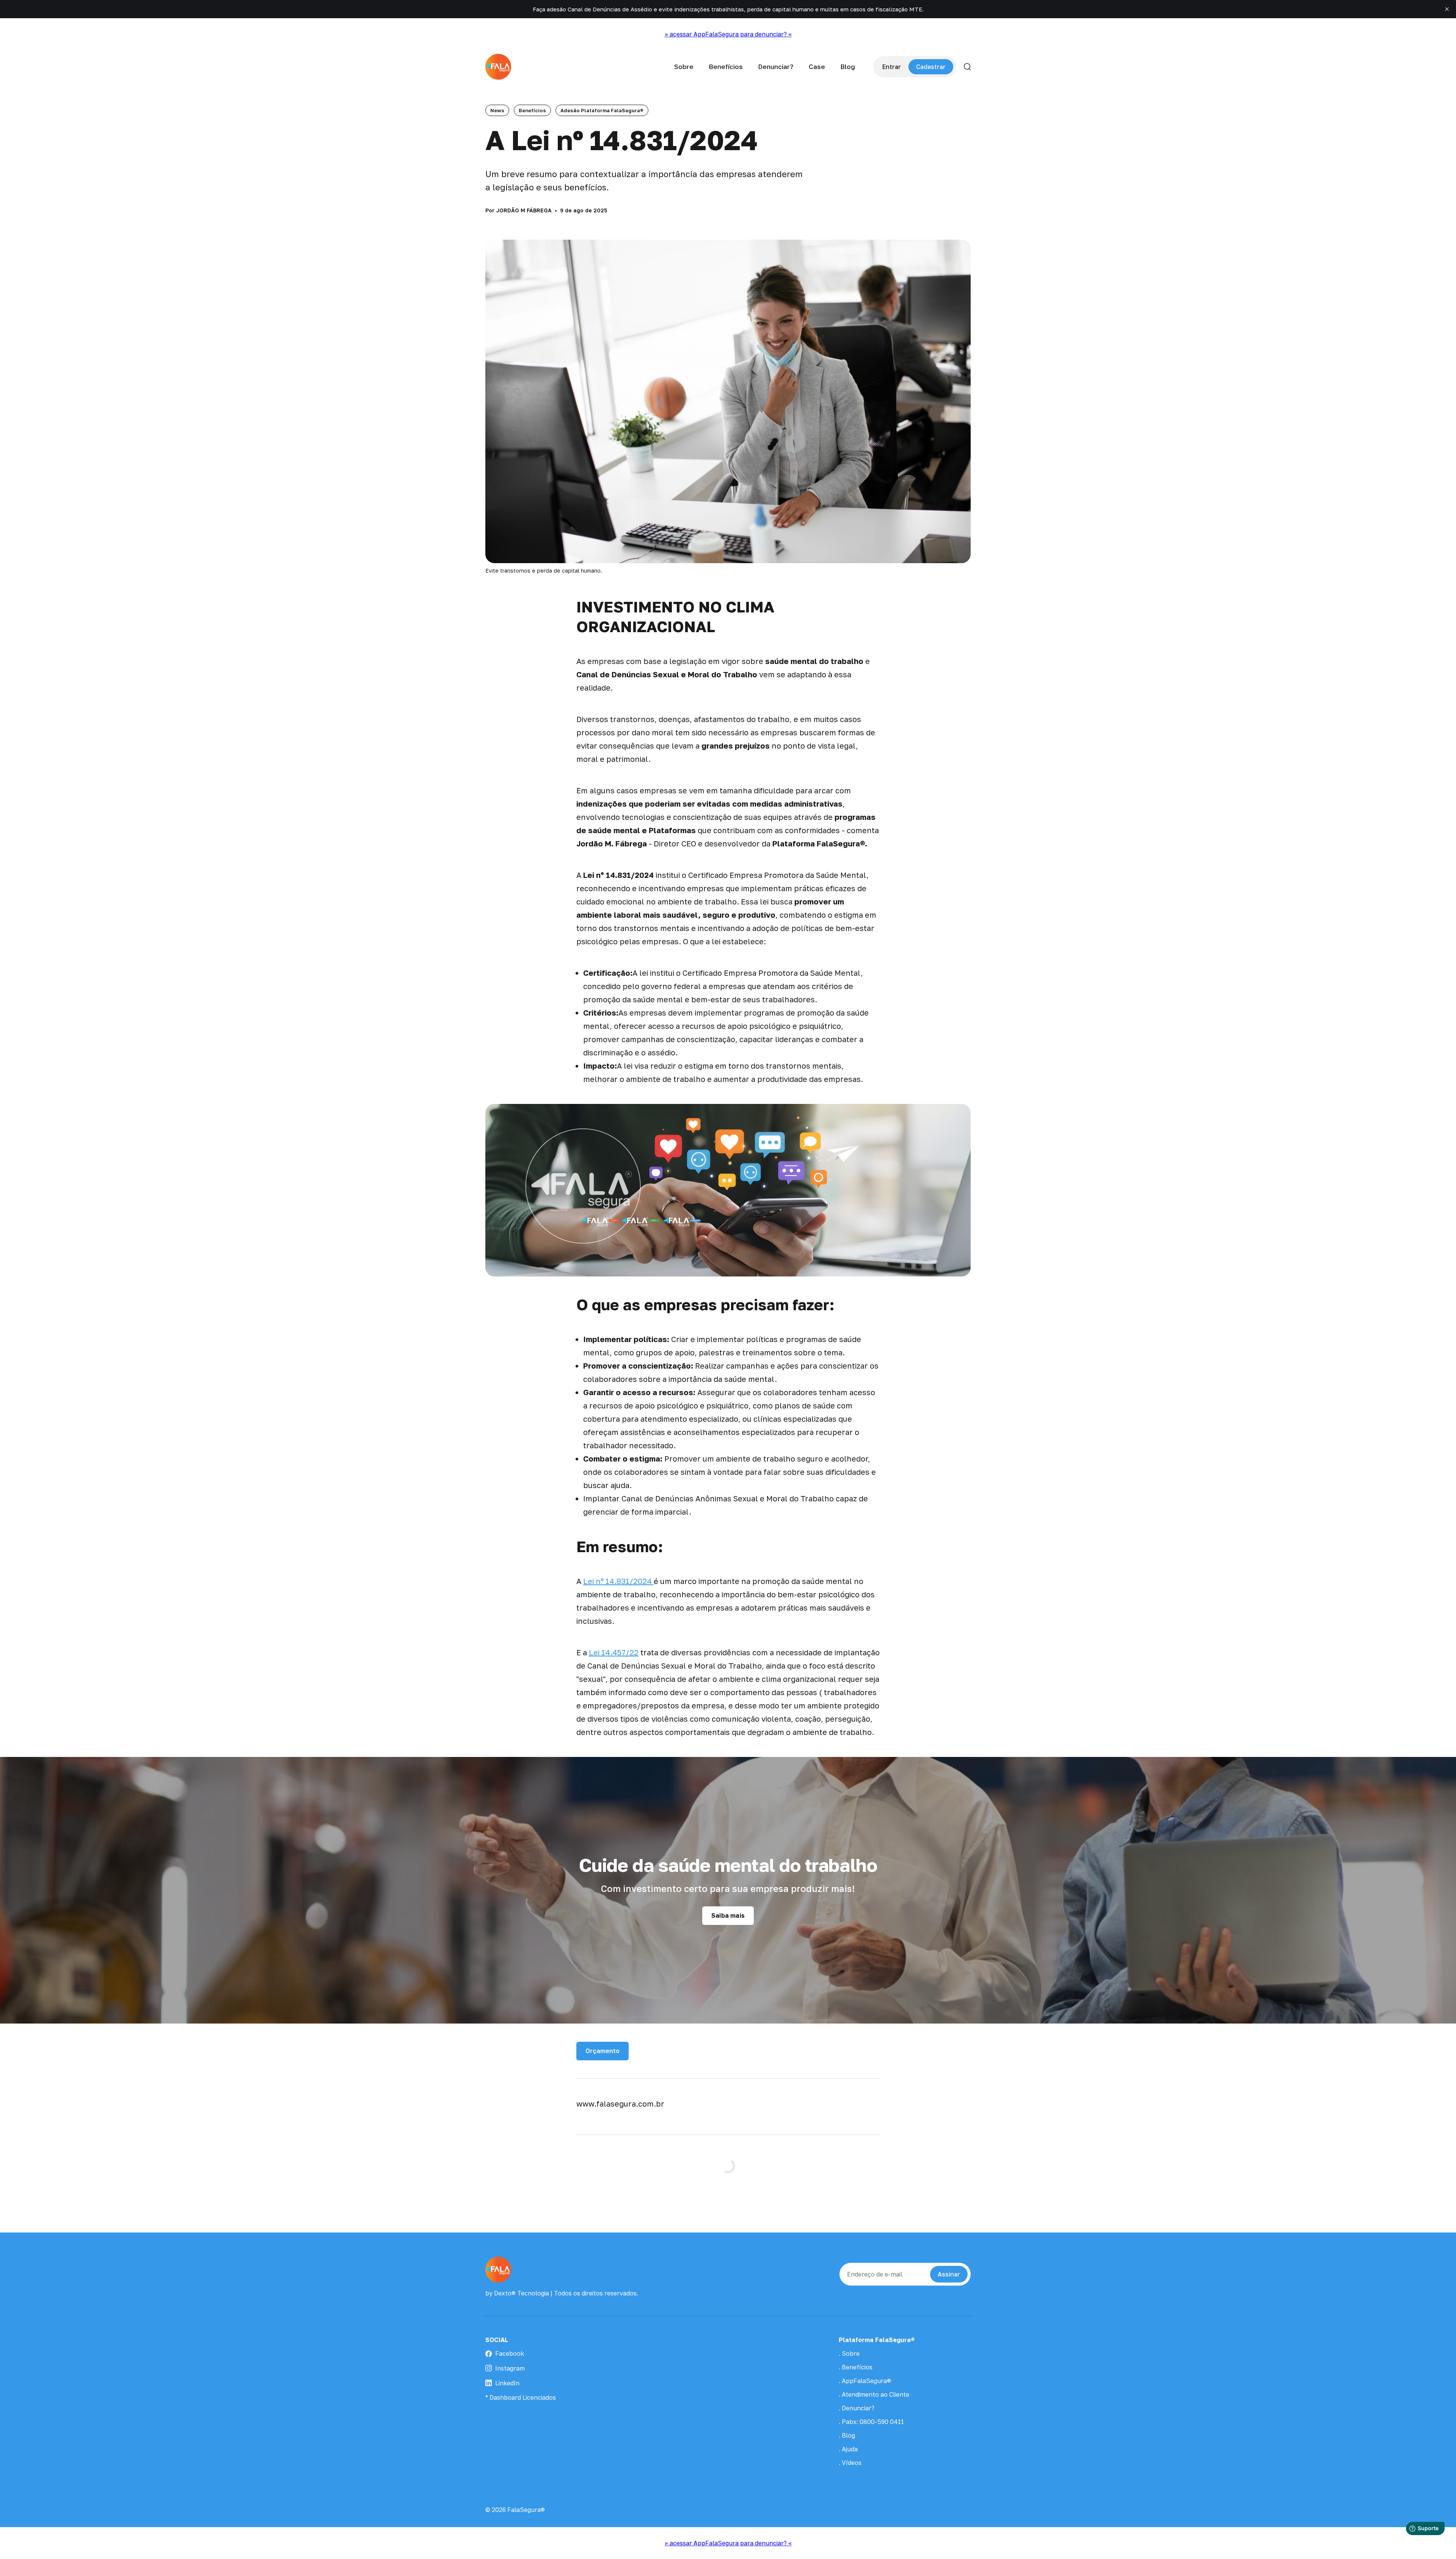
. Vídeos (850, 2463)
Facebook (510, 2353)
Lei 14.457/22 (614, 1652)
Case (817, 67)
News (497, 110)
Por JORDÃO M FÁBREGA (519, 210)
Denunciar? (776, 67)
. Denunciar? (857, 2408)
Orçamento (602, 2051)
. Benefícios (856, 2367)
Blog (848, 67)
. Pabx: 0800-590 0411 (871, 2422)
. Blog (847, 2435)
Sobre (684, 67)
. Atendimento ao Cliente (874, 2394)
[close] (1447, 9)
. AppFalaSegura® (865, 2381)
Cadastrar (931, 67)
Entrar (892, 67)
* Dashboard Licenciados (521, 2397)
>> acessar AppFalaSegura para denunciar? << (728, 34)
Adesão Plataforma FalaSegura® (602, 110)
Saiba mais (728, 1915)
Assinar (949, 2274)
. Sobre (849, 2353)
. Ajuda (848, 2449)
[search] (967, 67)
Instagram (510, 2368)
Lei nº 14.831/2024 (618, 1581)
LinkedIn (507, 2383)
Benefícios (726, 67)
